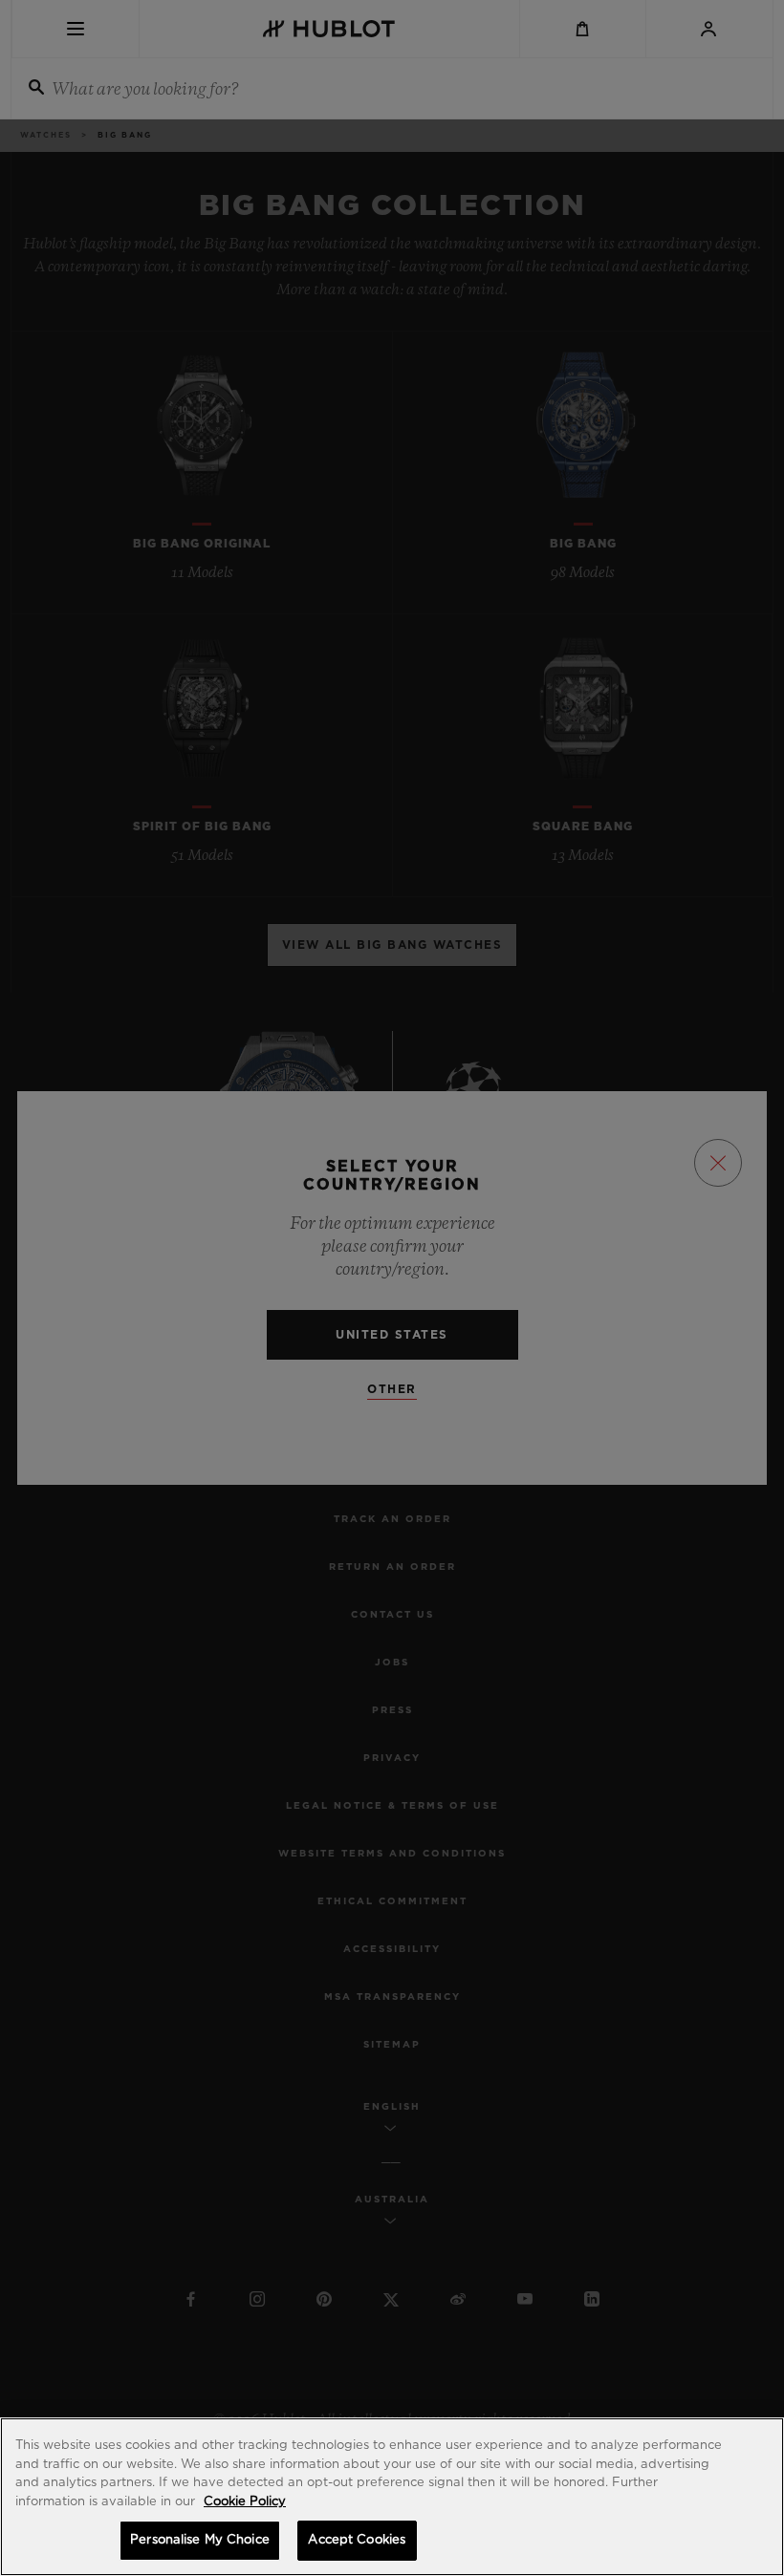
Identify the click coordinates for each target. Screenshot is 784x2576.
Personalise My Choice (200, 2540)
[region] (392, 2497)
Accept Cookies (357, 2540)
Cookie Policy (245, 2502)
